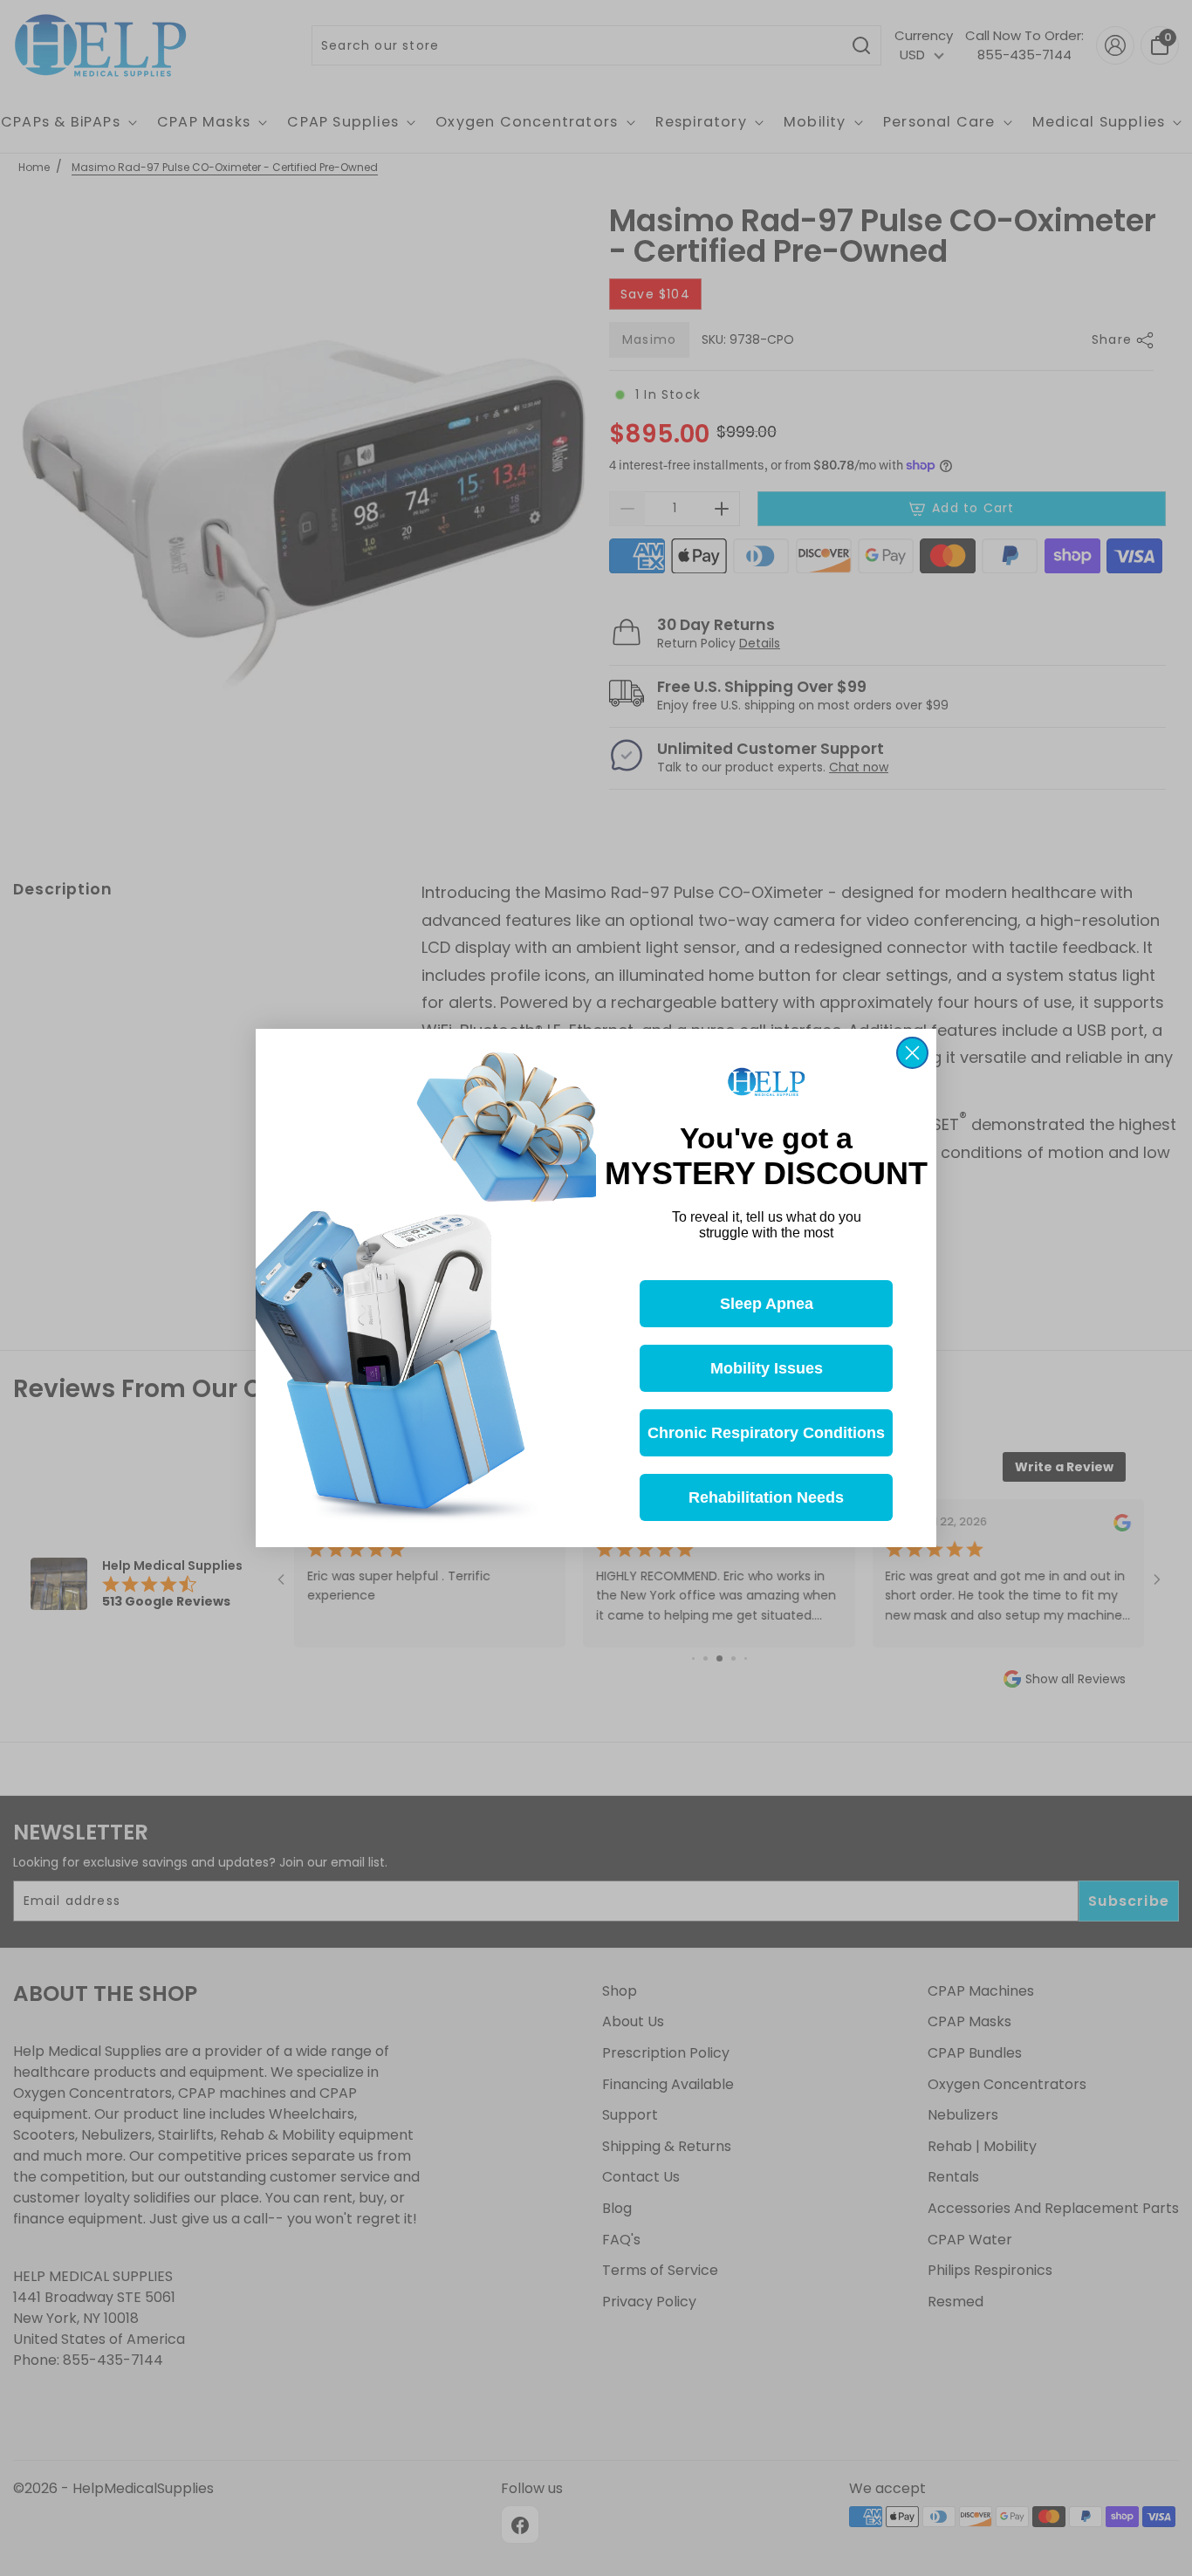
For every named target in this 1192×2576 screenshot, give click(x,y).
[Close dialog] (912, 1053)
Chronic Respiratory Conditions (766, 1433)
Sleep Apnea (767, 1304)
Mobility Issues (767, 1368)
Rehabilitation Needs (766, 1497)
